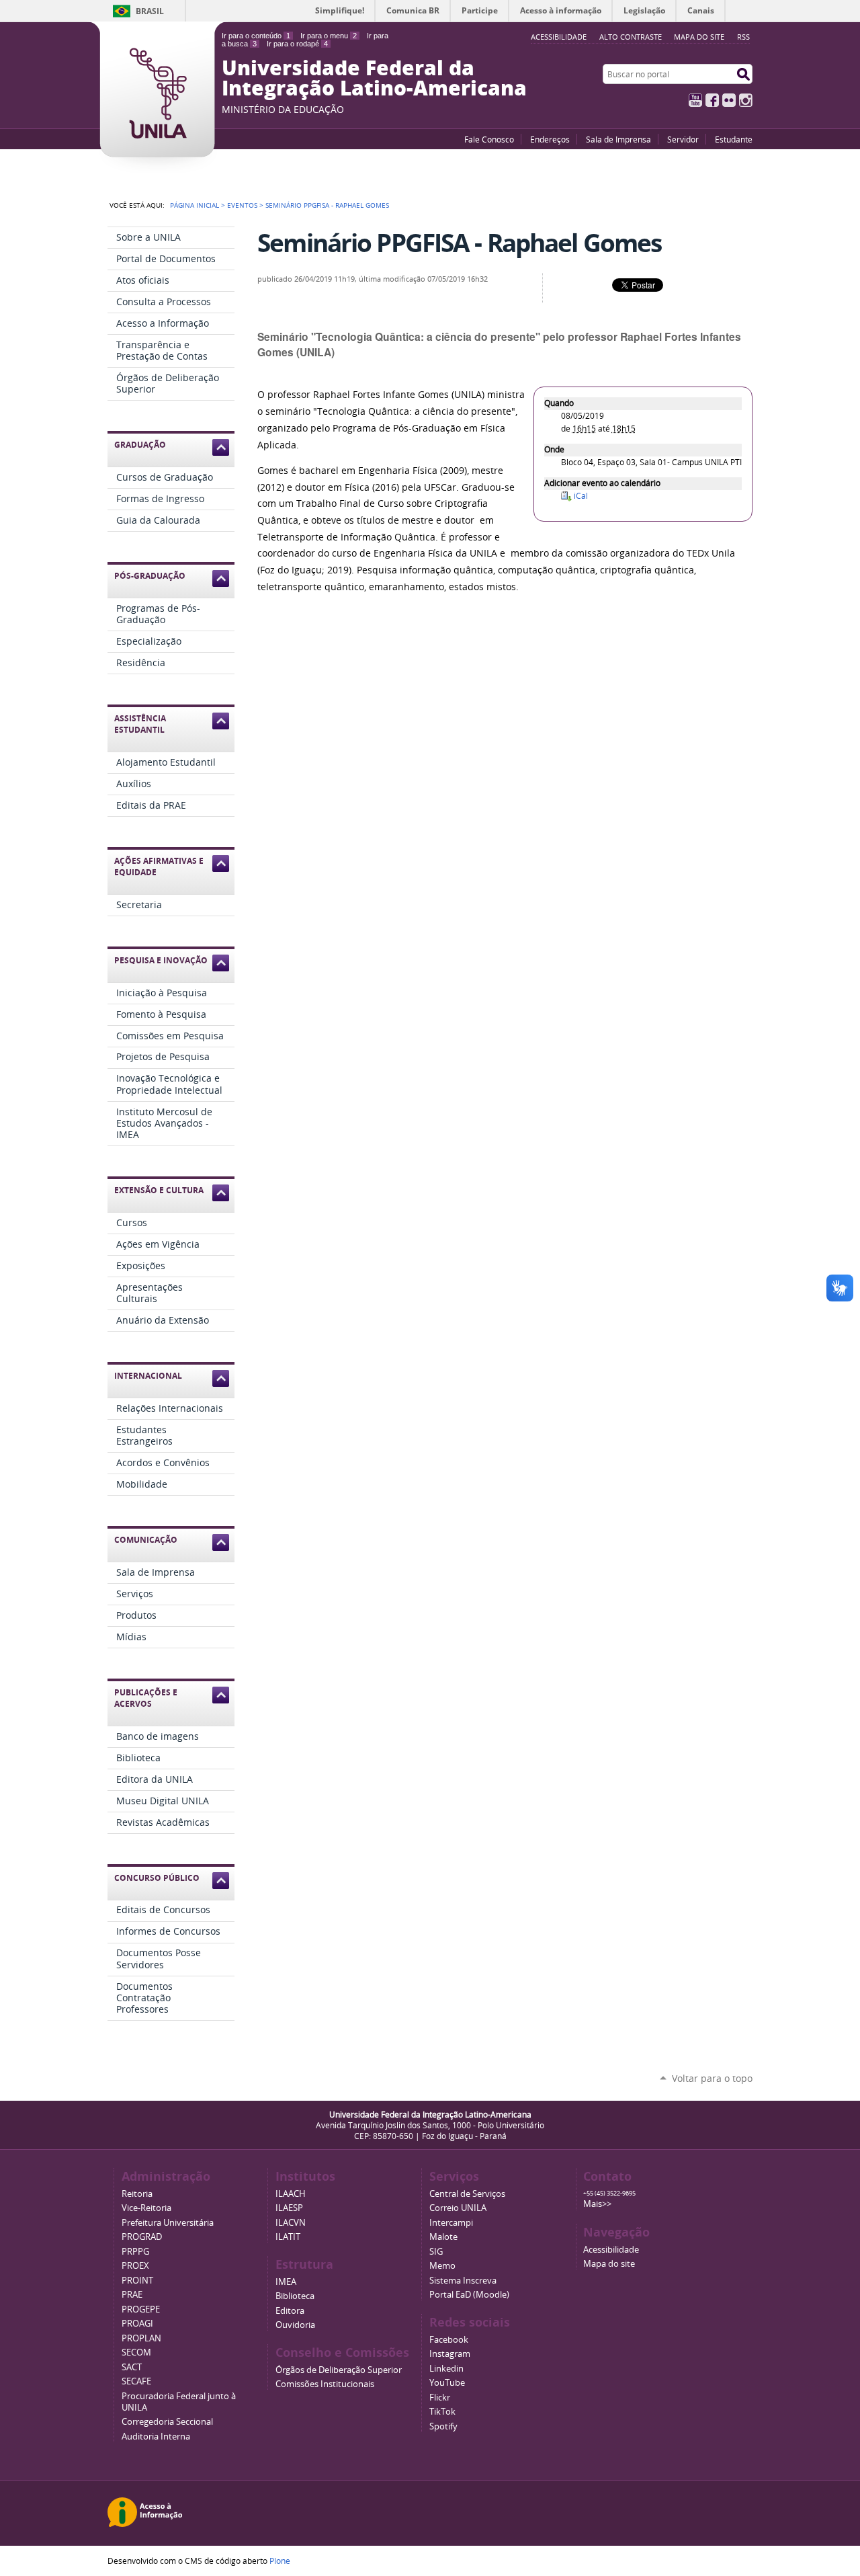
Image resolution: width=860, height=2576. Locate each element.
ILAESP (289, 2208)
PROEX (135, 2266)
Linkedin (446, 2369)
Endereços (550, 139)
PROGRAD (142, 2237)
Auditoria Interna (156, 2437)
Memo (442, 2266)
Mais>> (597, 2204)
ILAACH (291, 2194)
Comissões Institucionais (325, 2384)
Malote (443, 2237)
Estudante (734, 139)
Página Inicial (195, 205)
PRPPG (135, 2252)
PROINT (137, 2281)
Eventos (242, 205)
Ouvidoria (295, 2325)
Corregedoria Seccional (167, 2422)
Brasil (150, 11)
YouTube (695, 100)
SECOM (136, 2352)
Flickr (729, 100)
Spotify (443, 2426)
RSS (743, 37)
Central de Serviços (467, 2194)
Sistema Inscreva (463, 2281)
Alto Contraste (631, 37)
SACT (132, 2367)
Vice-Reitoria (146, 2208)
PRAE (132, 2295)
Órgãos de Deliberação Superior (339, 2370)
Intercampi (451, 2223)
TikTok (442, 2412)
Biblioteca (295, 2296)
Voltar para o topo (712, 2078)
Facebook (712, 100)
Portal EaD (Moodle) (469, 2295)
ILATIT (288, 2237)
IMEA (286, 2282)
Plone (280, 2561)
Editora (290, 2311)
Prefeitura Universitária (168, 2223)
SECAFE (136, 2381)
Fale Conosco (489, 139)
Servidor (683, 139)
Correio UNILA (458, 2208)
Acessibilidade (611, 2250)
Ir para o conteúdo (256, 36)
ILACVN (291, 2223)
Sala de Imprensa (618, 139)
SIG (436, 2252)
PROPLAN (141, 2338)
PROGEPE (141, 2309)
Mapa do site (699, 37)
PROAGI (137, 2324)
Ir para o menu (329, 36)
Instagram (746, 100)
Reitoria (137, 2194)
